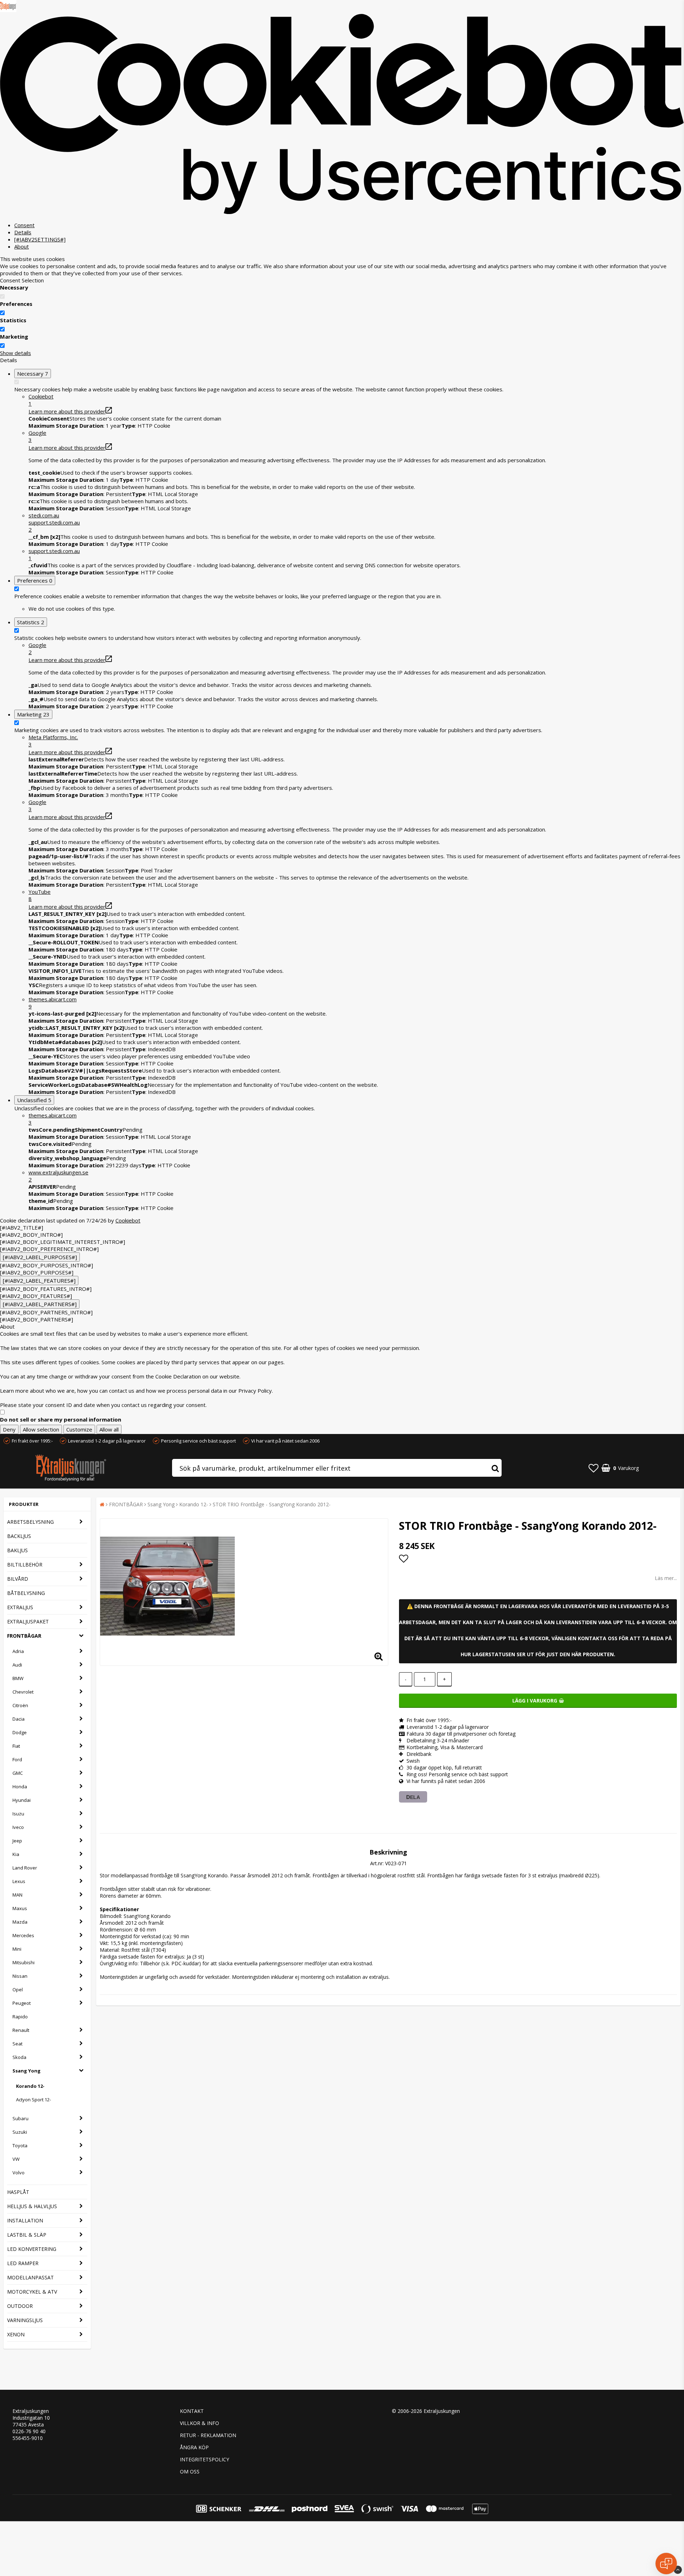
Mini (17, 1949)
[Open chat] (666, 2564)
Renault (21, 2030)
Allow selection (41, 1429)
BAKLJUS (17, 1550)
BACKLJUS (19, 1536)
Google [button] (37, 436)
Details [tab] (23, 232)
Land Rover (25, 1868)
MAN (17, 1895)
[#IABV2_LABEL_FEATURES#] (39, 1281)
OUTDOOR (20, 2306)
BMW (18, 1678)
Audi (17, 1665)
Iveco (18, 1827)
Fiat (16, 1746)
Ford (17, 1759)
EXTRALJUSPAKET (28, 1621)
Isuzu (18, 1814)
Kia (16, 1854)
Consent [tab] (24, 225)
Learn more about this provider (67, 411)
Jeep (17, 1841)
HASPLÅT (18, 2192)
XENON (16, 2334)
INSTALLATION (25, 2220)
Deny (9, 1429)
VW (16, 2159)
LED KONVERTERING (32, 2249)
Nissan (20, 1976)
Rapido (20, 2017)
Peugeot (22, 2003)
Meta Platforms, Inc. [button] (53, 741)
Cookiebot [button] (41, 400)
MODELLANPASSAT (30, 2277)
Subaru (20, 2118)
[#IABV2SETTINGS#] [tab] (40, 239)
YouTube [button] (40, 895)
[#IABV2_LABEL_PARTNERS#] (40, 1304)
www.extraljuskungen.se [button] (58, 1176)
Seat (17, 2044)
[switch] (2, 313)
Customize (79, 1429)
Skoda (19, 2057)
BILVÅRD (18, 1579)
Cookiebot (128, 1220)
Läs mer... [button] (666, 1578)
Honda (20, 1787)
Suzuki (20, 2132)
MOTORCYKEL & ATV (32, 2292)
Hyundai (22, 1800)
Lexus (19, 1881)
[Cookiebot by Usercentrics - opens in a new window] (342, 213)
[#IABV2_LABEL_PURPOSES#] (40, 1257)
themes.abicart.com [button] (53, 1003)
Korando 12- (30, 2086)
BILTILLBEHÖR (25, 1565)
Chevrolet (23, 1692)
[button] (356, 522)
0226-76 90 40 (29, 2431)
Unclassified (34, 1100)
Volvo (19, 2173)
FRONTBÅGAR (24, 1636)
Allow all (109, 1429)
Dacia (19, 1719)
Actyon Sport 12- (33, 2100)
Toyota (20, 2145)
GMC (18, 1773)
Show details (15, 353)
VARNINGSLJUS (25, 2320)
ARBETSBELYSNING (30, 1522)
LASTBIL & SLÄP (27, 2235)
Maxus (20, 1908)
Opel (18, 1990)
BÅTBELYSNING (26, 1593)
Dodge (20, 1732)
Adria (18, 1651)
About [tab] (22, 246)
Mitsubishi (24, 1962)
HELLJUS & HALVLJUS (32, 2206)
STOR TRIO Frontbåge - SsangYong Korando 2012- (272, 1504)
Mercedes (23, 1935)
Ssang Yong (27, 2071)
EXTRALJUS (20, 1607)
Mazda (20, 1922)
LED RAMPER (23, 2263)
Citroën (20, 1705)
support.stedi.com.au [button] (54, 554)
